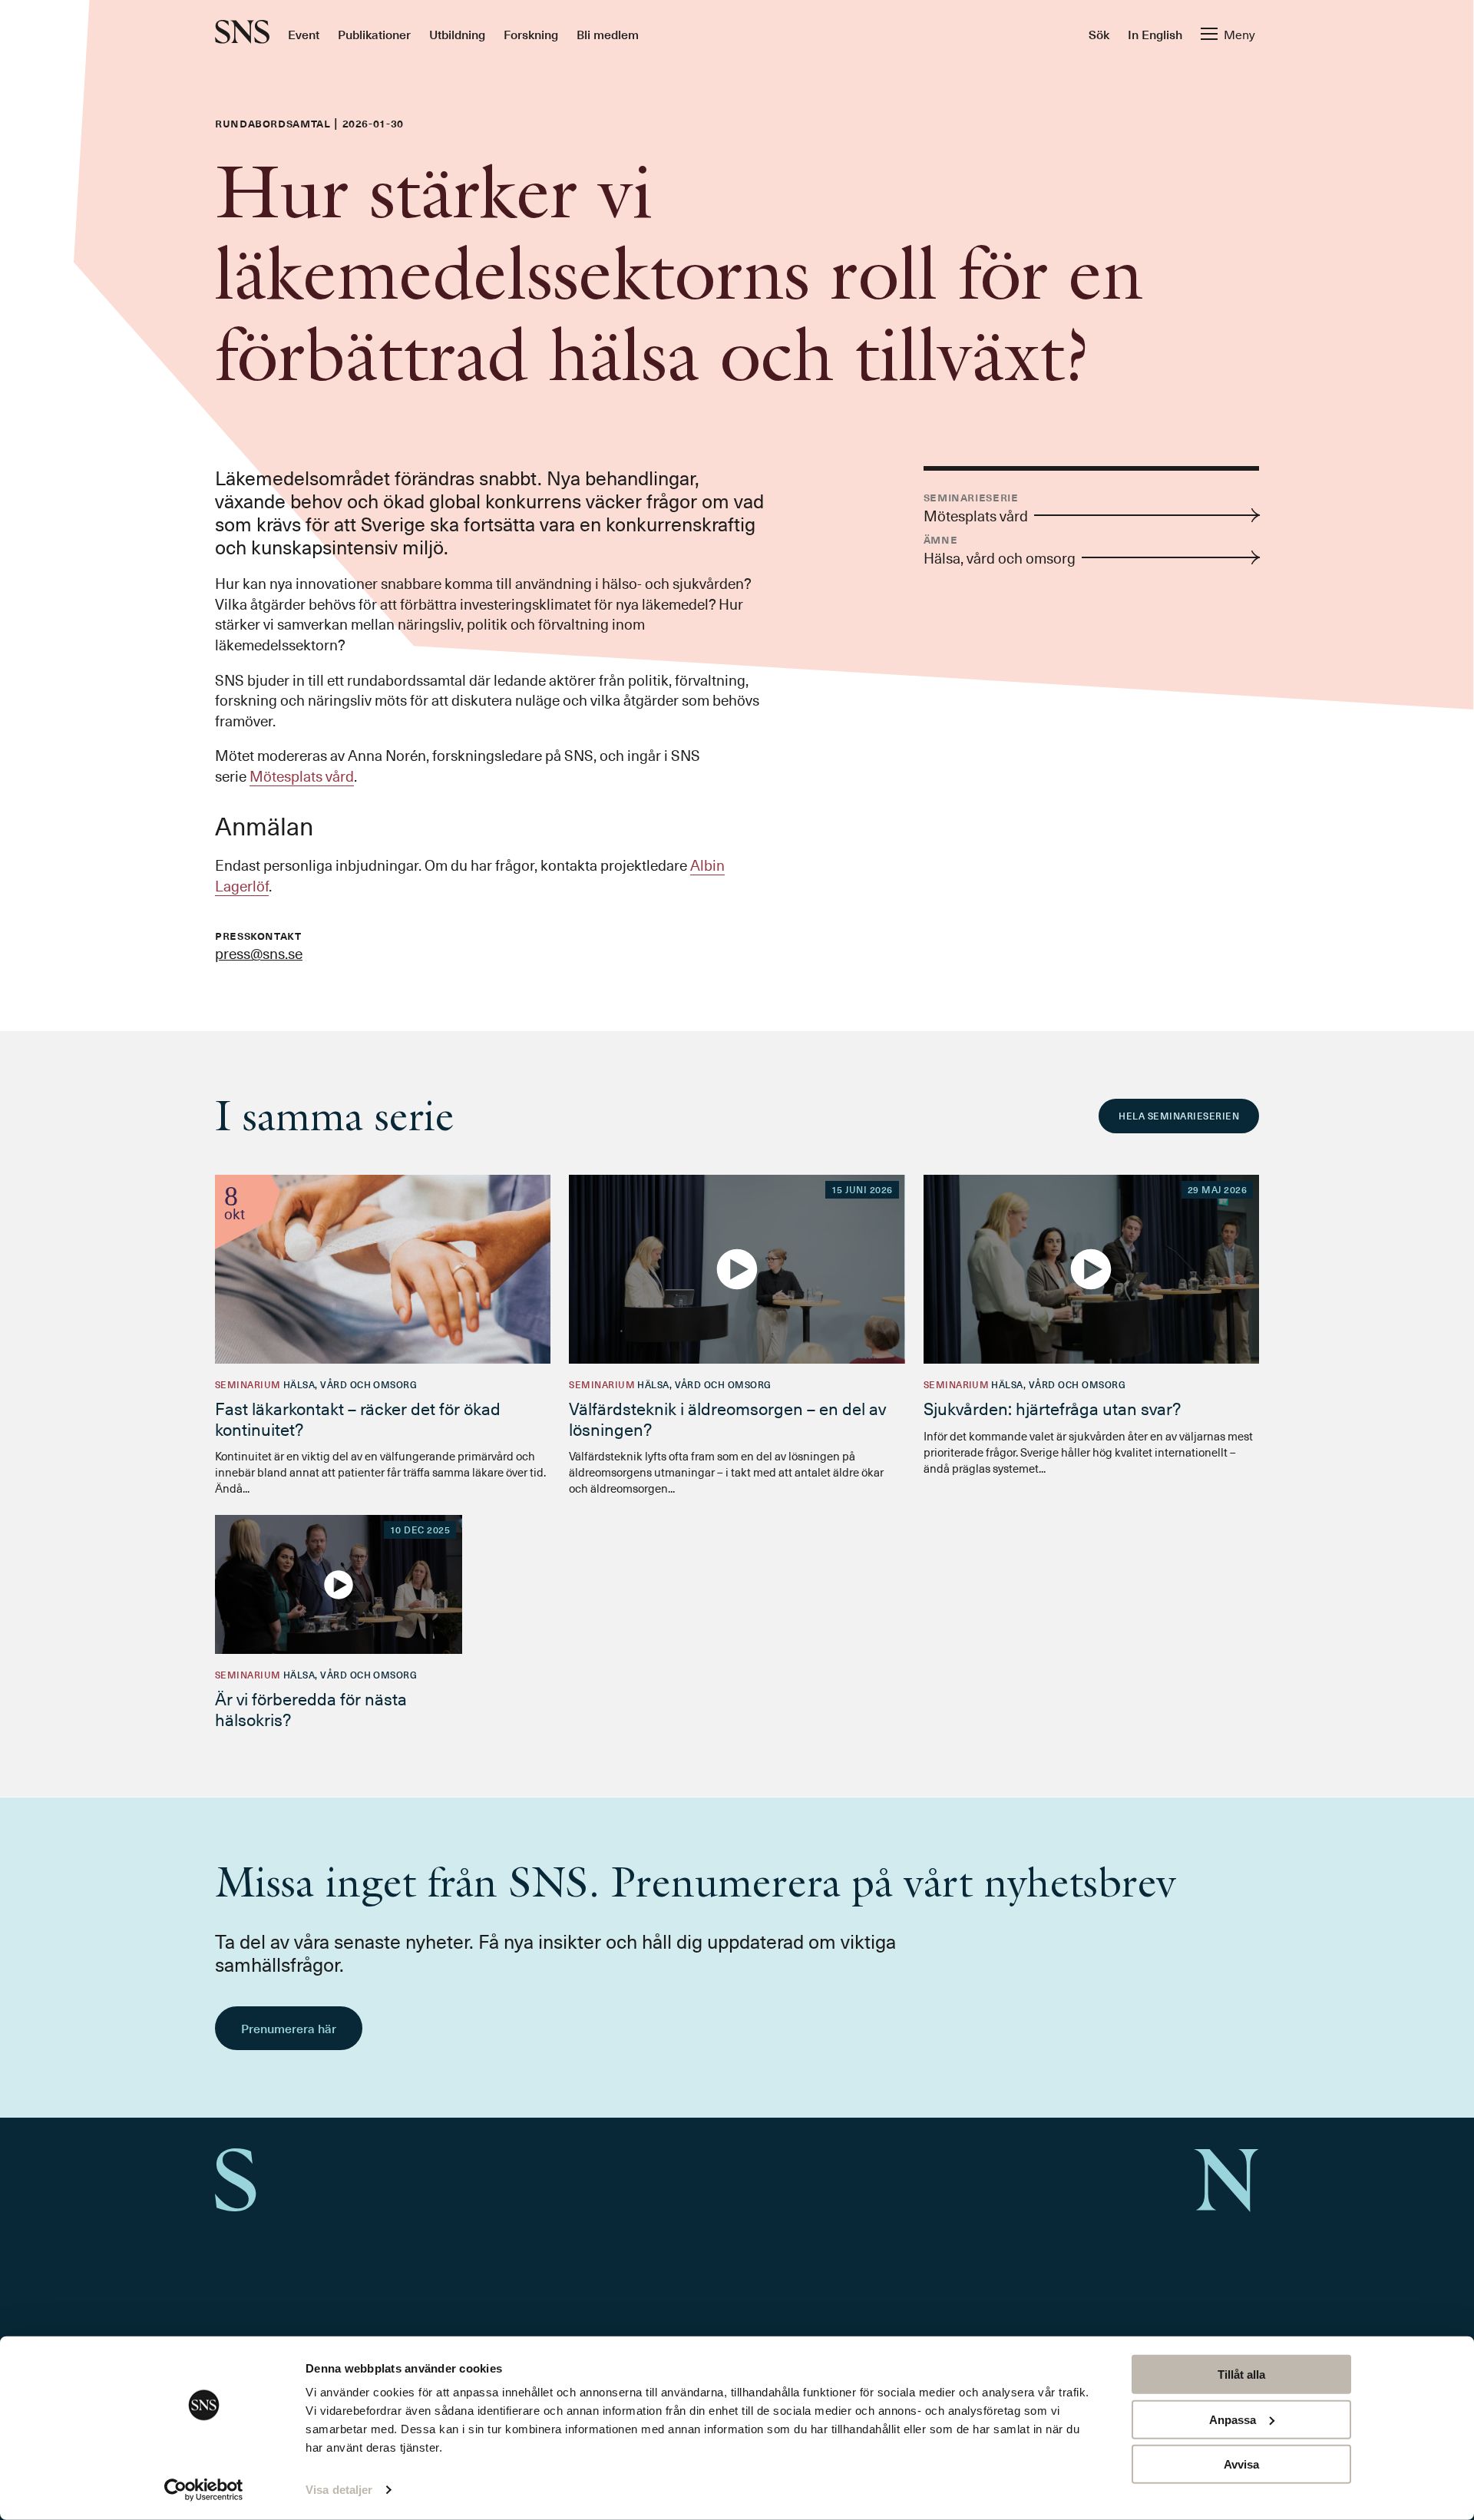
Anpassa (1233, 2419)
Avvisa (1241, 2464)
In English (1155, 34)
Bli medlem (608, 34)
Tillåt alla (1241, 2374)
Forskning (531, 34)
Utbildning (457, 34)
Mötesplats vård (302, 776)
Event (304, 34)
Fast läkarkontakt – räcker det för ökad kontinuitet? (358, 1418)
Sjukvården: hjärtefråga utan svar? (1052, 1408)
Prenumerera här (289, 2028)
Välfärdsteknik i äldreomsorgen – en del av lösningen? (727, 1418)
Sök (1099, 34)
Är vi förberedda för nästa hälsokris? (311, 1708)
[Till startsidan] (242, 33)
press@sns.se (259, 953)
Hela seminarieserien (1179, 1116)
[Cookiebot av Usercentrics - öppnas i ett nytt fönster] (204, 2490)
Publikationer (374, 34)
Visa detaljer (339, 2490)
